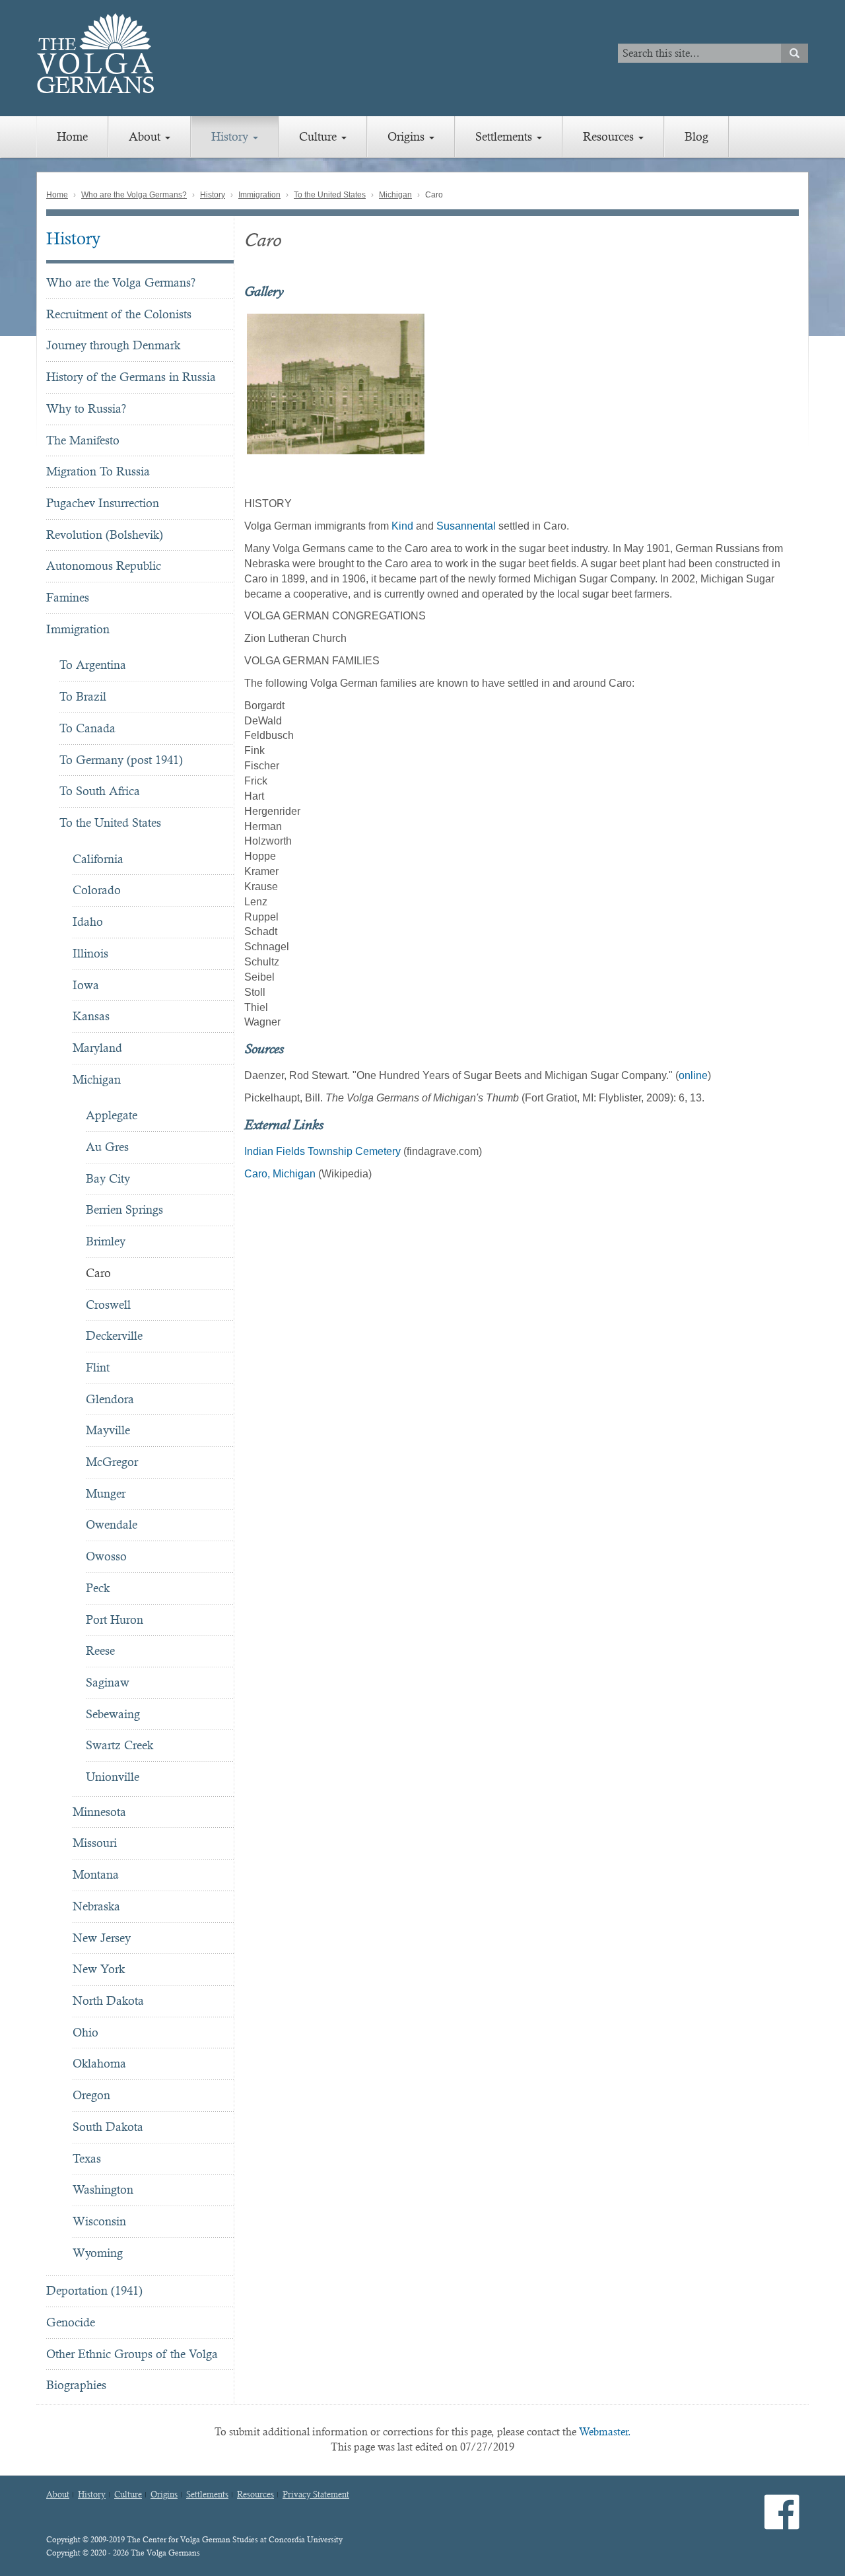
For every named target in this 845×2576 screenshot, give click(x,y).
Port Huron (115, 1619)
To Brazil (83, 696)
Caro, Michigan (280, 1174)
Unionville (113, 1777)
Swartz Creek (119, 1745)
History (231, 136)
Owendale (112, 1524)
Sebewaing (113, 1714)
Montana (96, 1874)
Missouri (95, 1843)
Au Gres (107, 1147)
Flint (98, 1367)
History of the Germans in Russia (131, 377)
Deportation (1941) (94, 2290)
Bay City (108, 1178)
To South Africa (100, 791)
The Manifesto (83, 440)
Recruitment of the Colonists (119, 314)
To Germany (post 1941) (121, 760)
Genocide (71, 2322)
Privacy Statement (316, 2495)
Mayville (108, 1430)
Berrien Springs (124, 1209)
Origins (408, 136)
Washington (103, 2189)
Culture (320, 136)
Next (806, 384)
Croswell (108, 1305)
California (98, 859)
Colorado (97, 890)
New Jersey (102, 1938)
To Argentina (93, 665)
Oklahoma (99, 2063)
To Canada (87, 728)
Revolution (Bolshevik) (105, 535)
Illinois (90, 953)
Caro (98, 1273)
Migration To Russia (98, 471)
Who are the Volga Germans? (134, 195)
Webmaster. (605, 2432)
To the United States (330, 195)
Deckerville (114, 1336)
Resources (610, 136)
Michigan (395, 195)
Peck (98, 1588)
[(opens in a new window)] (782, 2523)
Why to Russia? (86, 408)
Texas (87, 2158)
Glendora (110, 1399)
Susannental (466, 526)
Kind (402, 526)
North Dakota (108, 2001)
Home (72, 136)
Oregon (91, 2095)
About (146, 136)
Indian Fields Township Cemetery (322, 1151)
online (693, 1075)
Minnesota (99, 1812)
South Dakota (108, 2127)
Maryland (97, 1048)
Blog (696, 136)
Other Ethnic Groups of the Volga (132, 2354)
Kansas (91, 1016)
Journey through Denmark (113, 345)
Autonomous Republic (104, 566)
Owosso (106, 1556)
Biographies (76, 2385)
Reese (100, 1651)
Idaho (88, 922)
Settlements (505, 136)
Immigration (259, 195)
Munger (106, 1493)
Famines (68, 597)
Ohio (85, 2032)
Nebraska (96, 1906)
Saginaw (108, 1682)
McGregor (112, 1462)
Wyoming (98, 2253)
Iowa (86, 985)
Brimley (106, 1241)
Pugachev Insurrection (103, 503)
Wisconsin (99, 2221)
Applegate (112, 1115)
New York (99, 1969)
